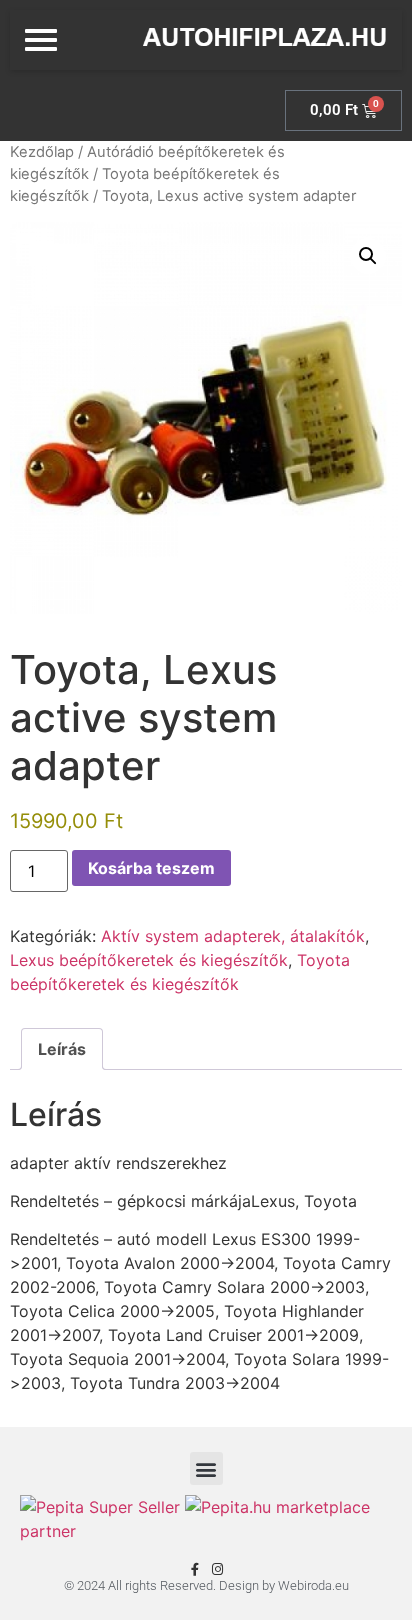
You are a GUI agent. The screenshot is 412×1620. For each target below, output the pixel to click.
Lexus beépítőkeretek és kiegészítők (149, 960)
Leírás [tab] (62, 1049)
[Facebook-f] (194, 1569)
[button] (368, 256)
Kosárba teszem (151, 868)
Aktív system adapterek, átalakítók (233, 936)
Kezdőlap (42, 152)
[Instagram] (217, 1569)
